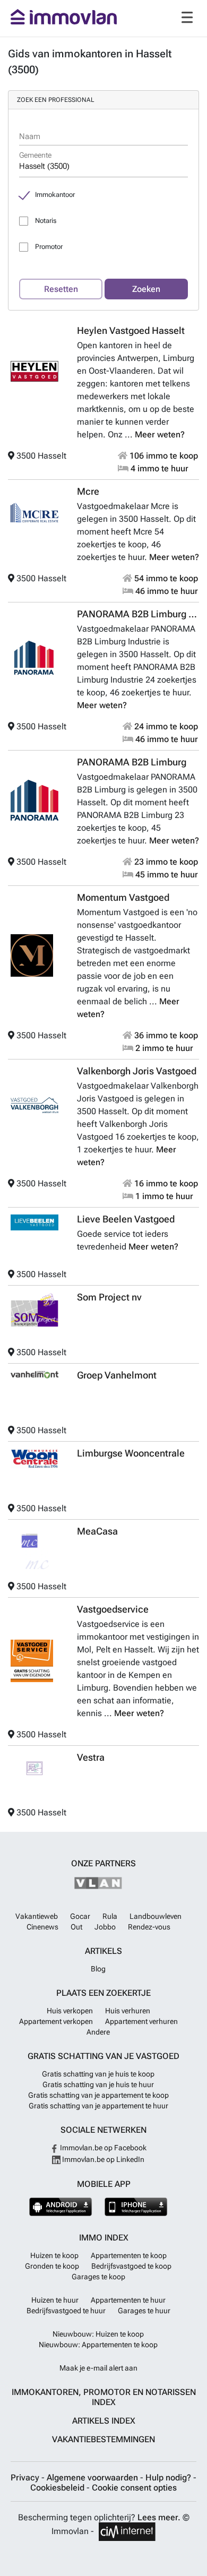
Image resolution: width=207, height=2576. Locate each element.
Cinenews (42, 1927)
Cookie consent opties (134, 2488)
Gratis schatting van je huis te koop (98, 2074)
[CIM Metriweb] (127, 2532)
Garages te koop (98, 2277)
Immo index (104, 2238)
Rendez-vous (149, 1927)
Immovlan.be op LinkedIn (102, 2159)
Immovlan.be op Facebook (102, 2148)
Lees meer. (159, 2517)
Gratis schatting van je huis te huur (98, 2084)
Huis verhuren (128, 2011)
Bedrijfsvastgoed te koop (131, 2266)
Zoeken (146, 289)
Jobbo (105, 1927)
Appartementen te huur (128, 2300)
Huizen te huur (55, 2300)
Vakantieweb (37, 1916)
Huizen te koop (54, 2255)
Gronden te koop (52, 2266)
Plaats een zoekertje (103, 1993)
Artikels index (104, 2421)
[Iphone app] (136, 2207)
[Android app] (61, 2207)
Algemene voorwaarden (93, 2478)
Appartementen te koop (129, 2255)
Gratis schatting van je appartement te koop (98, 2095)
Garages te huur (144, 2311)
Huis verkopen (70, 2011)
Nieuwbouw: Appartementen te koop (98, 2345)
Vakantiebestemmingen (103, 2439)
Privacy (26, 2478)
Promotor (49, 247)
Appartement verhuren (141, 2021)
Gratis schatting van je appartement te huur (98, 2106)
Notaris (46, 221)
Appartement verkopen (56, 2021)
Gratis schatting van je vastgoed (103, 2056)
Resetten (61, 289)
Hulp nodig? (169, 2478)
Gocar (80, 1916)
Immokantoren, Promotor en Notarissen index (104, 2397)
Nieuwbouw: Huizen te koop (98, 2334)
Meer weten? (160, 434)
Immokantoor (55, 195)
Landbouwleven (156, 1916)
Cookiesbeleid (58, 2488)
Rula (110, 1916)
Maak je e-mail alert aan (98, 2368)
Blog (98, 1969)
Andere (98, 2032)
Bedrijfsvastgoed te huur (66, 2311)
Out (76, 1927)
